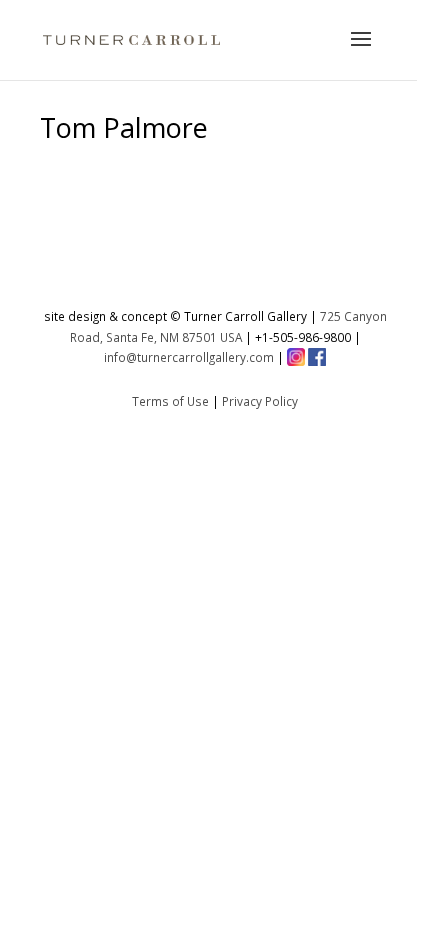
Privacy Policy (260, 401)
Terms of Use (170, 401)
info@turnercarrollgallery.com (189, 357)
